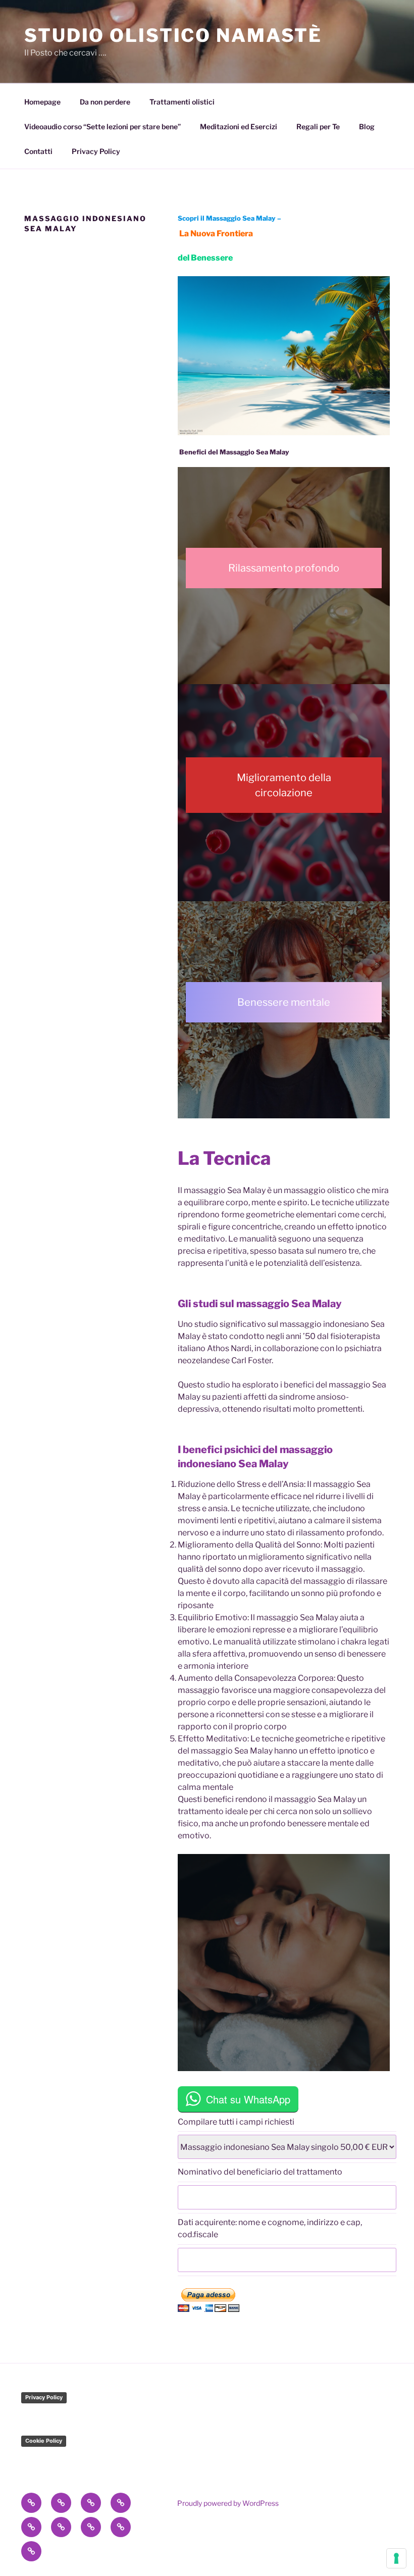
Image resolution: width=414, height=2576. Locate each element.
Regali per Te (318, 126)
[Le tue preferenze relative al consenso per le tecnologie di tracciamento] (396, 2558)
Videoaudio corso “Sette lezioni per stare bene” (102, 126)
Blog (367, 126)
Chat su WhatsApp (248, 2099)
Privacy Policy (96, 151)
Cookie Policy (44, 2441)
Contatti (38, 151)
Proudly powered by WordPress (228, 2503)
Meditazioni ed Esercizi (239, 126)
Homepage (42, 102)
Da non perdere (105, 102)
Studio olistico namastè (173, 35)
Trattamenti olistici (182, 102)
